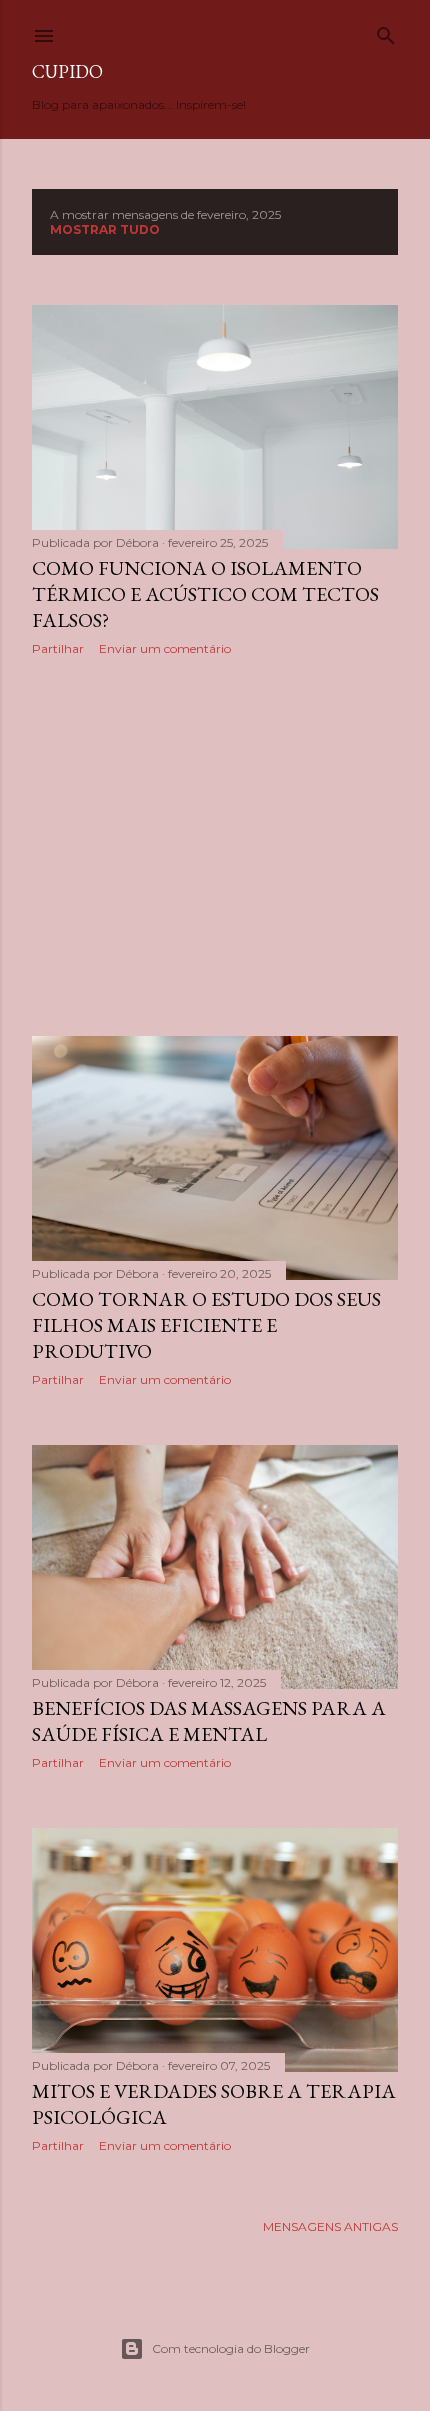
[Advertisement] (215, 846)
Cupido (67, 71)
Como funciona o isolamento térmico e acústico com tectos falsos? (205, 594)
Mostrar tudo (105, 229)
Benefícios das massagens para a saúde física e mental (209, 1721)
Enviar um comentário (165, 648)
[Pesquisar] (386, 31)
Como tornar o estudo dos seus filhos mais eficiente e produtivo (206, 1325)
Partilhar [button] (58, 648)
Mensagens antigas (330, 2226)
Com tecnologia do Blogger (231, 2348)
